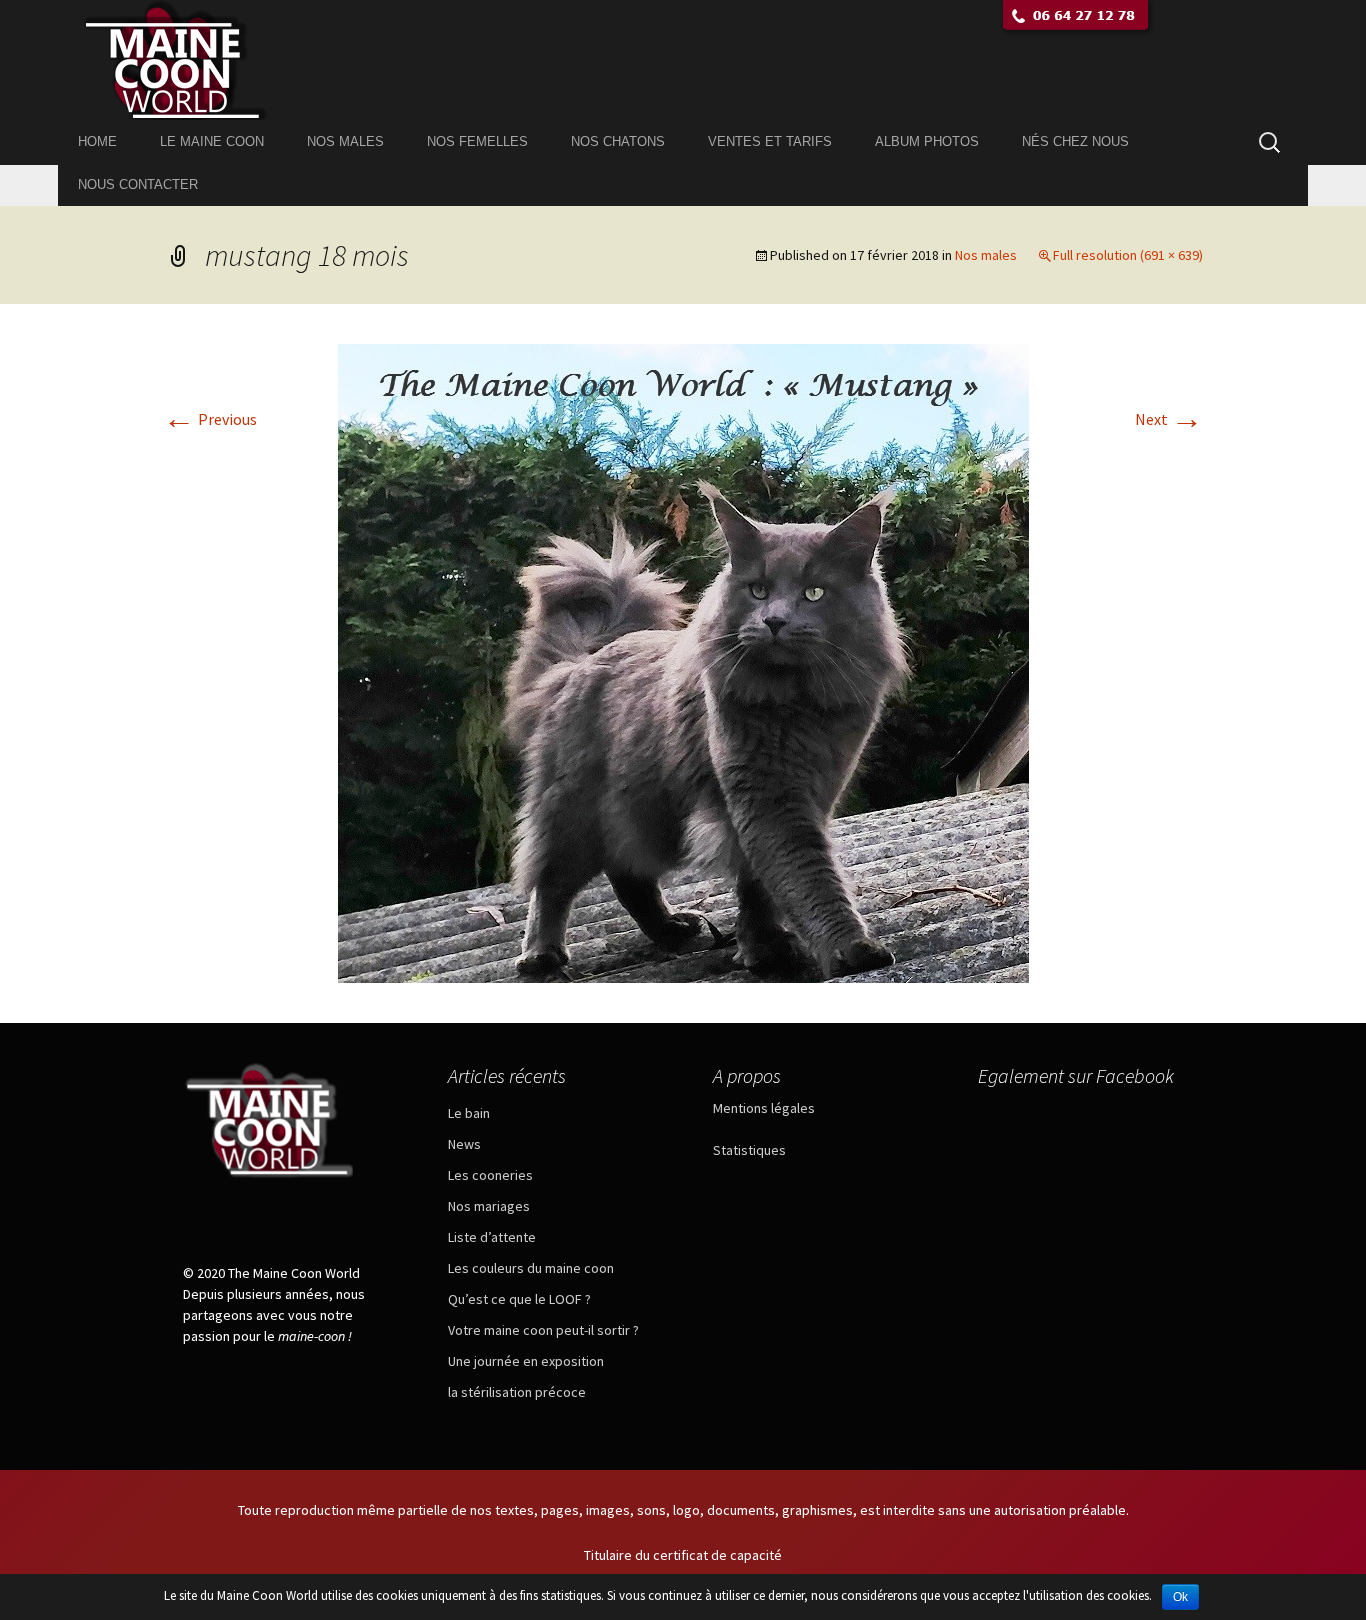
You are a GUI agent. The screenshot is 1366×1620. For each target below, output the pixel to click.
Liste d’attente (492, 1237)
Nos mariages (489, 1206)
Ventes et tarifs (770, 141)
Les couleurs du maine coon (531, 1268)
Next (1169, 419)
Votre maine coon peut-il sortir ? (543, 1330)
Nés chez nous (1075, 141)
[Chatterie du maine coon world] (683, 60)
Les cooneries (490, 1175)
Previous (210, 419)
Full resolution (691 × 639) (1128, 255)
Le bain (469, 1113)
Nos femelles (477, 141)
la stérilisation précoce (517, 1392)
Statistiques (749, 1150)
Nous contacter (138, 184)
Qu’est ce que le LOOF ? (519, 1299)
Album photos (927, 141)
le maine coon (212, 141)
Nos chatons (618, 141)
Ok (1180, 1597)
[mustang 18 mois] (683, 661)
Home (97, 141)
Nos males (345, 141)
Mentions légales (764, 1108)
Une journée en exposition (526, 1361)
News (464, 1144)
